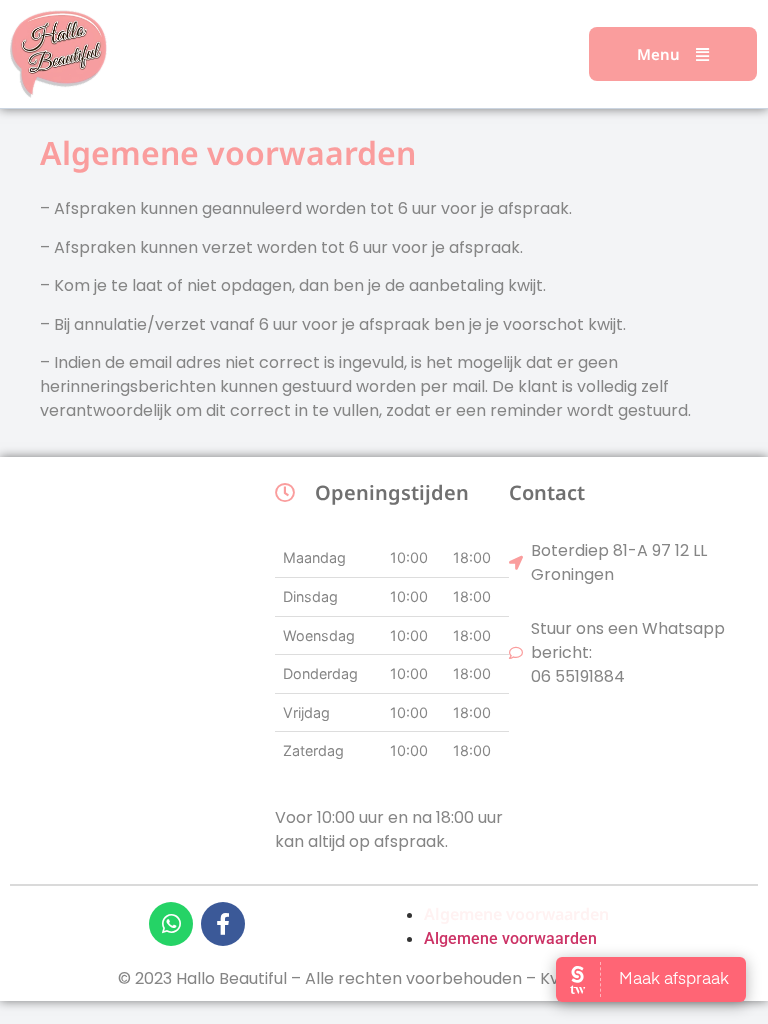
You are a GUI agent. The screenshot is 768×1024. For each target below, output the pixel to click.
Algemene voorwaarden (516, 914)
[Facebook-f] (223, 924)
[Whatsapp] (171, 924)
